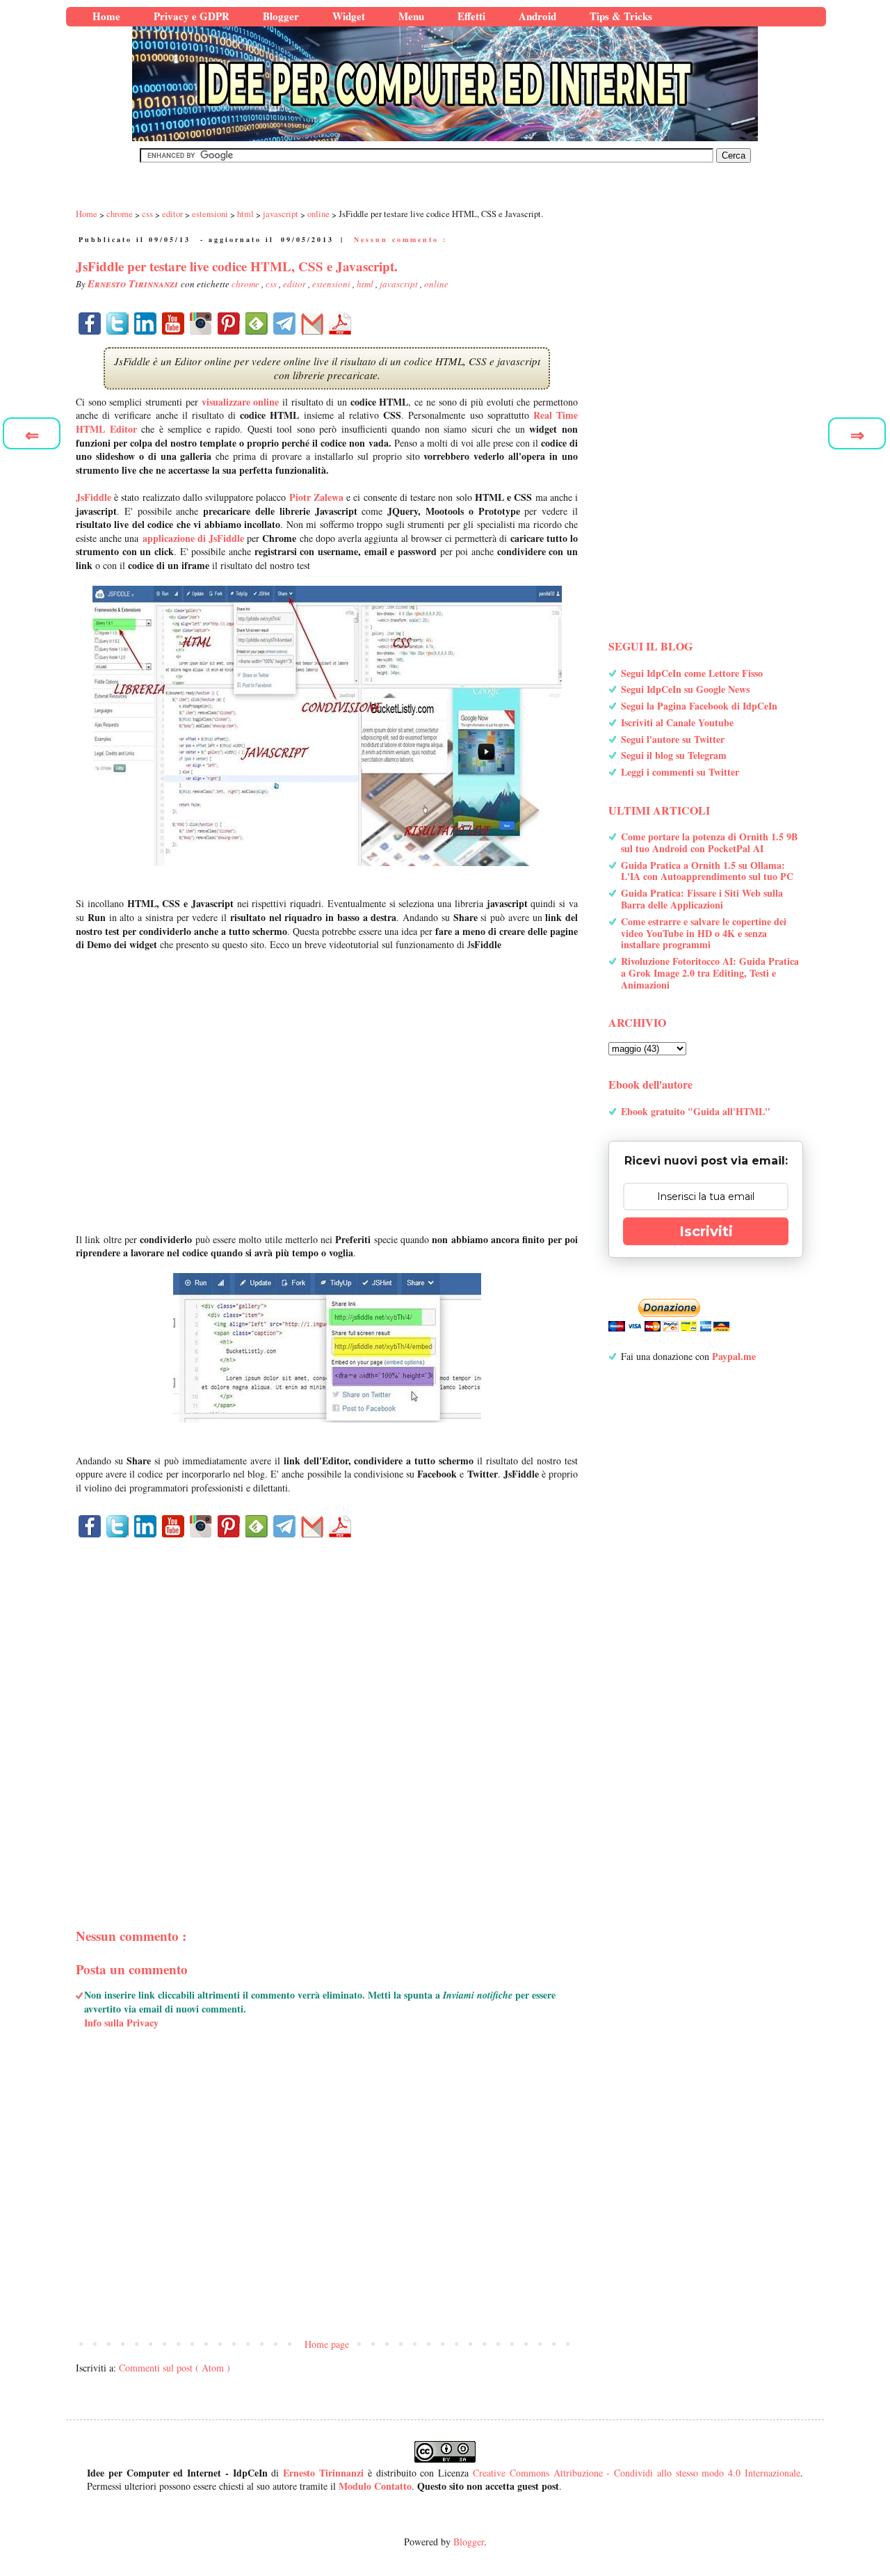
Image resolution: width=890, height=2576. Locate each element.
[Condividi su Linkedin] (145, 323)
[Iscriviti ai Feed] (257, 323)
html (366, 284)
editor (296, 284)
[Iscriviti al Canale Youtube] (173, 323)
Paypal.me (734, 1356)
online (436, 284)
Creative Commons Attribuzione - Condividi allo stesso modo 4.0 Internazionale (637, 2473)
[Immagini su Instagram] (201, 323)
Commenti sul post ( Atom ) (175, 2368)
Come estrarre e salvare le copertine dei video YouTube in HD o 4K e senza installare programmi (704, 933)
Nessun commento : (400, 239)
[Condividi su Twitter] (118, 323)
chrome (246, 284)
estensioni (332, 284)
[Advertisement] (327, 1708)
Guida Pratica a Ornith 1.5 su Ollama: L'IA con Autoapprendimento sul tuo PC (707, 871)
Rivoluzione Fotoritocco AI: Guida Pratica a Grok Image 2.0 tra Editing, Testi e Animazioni (710, 973)
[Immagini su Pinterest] (229, 323)
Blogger (469, 2542)
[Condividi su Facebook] (90, 323)
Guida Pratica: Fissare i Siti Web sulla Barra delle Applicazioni (702, 899)
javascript (400, 284)
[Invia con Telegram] (284, 323)
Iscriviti (706, 1231)
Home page (327, 2344)
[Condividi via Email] (312, 323)
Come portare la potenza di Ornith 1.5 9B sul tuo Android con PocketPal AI (709, 842)
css (272, 284)
